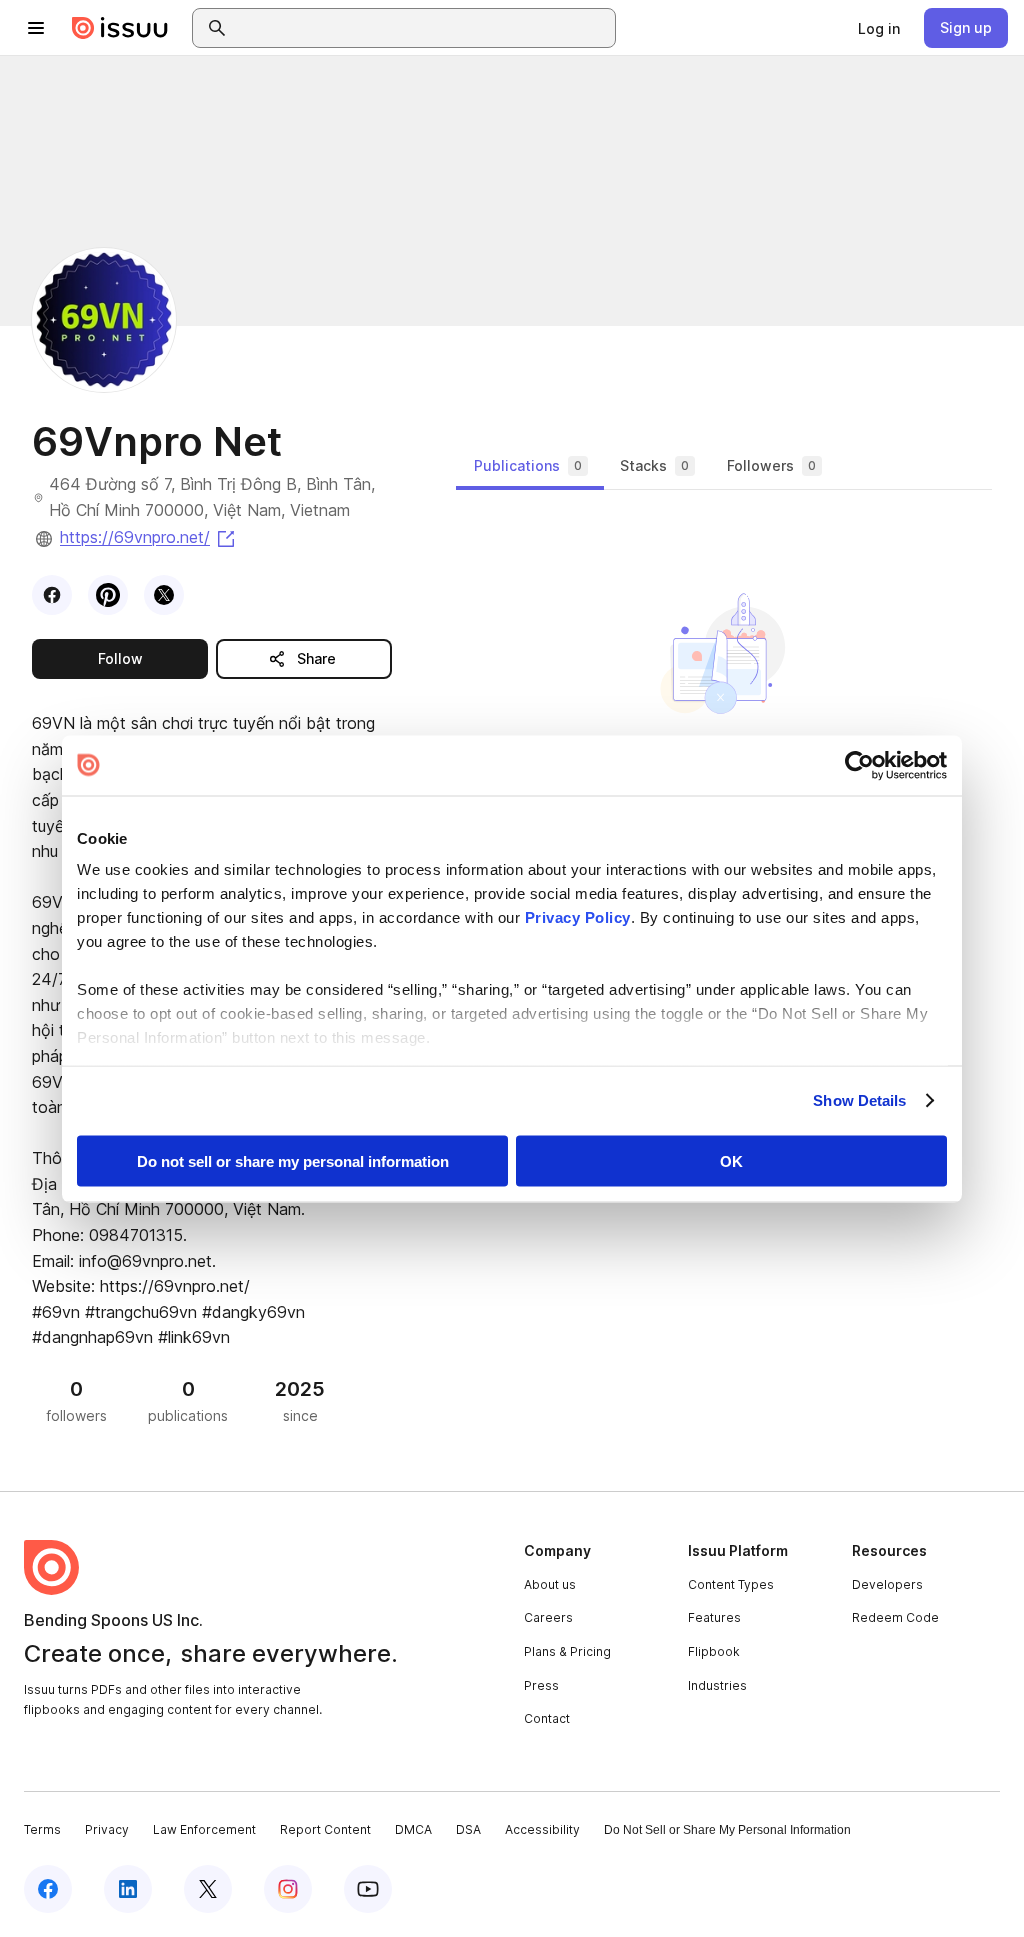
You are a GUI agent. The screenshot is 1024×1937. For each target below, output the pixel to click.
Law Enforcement (204, 1829)
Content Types (731, 1584)
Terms (42, 1829)
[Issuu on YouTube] (368, 1889)
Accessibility (542, 1829)
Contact (547, 1718)
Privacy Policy (578, 917)
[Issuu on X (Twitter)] (208, 1889)
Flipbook (714, 1651)
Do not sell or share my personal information (293, 1160)
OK (731, 1160)
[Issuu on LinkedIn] (128, 1889)
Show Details (859, 1100)
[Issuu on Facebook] (48, 1889)
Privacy (107, 1829)
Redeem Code (895, 1617)
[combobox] (422, 28)
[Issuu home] (120, 28)
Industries (717, 1685)
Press (541, 1685)
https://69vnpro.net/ (149, 537)
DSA (468, 1829)
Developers (887, 1584)
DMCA (413, 1829)
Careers (548, 1617)
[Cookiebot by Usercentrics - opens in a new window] (859, 765)
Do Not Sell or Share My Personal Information (727, 1830)
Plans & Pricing (567, 1651)
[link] (879, 28)
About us (550, 1584)
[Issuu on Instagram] (288, 1889)
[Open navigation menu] (36, 28)
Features (714, 1617)
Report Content (325, 1829)
